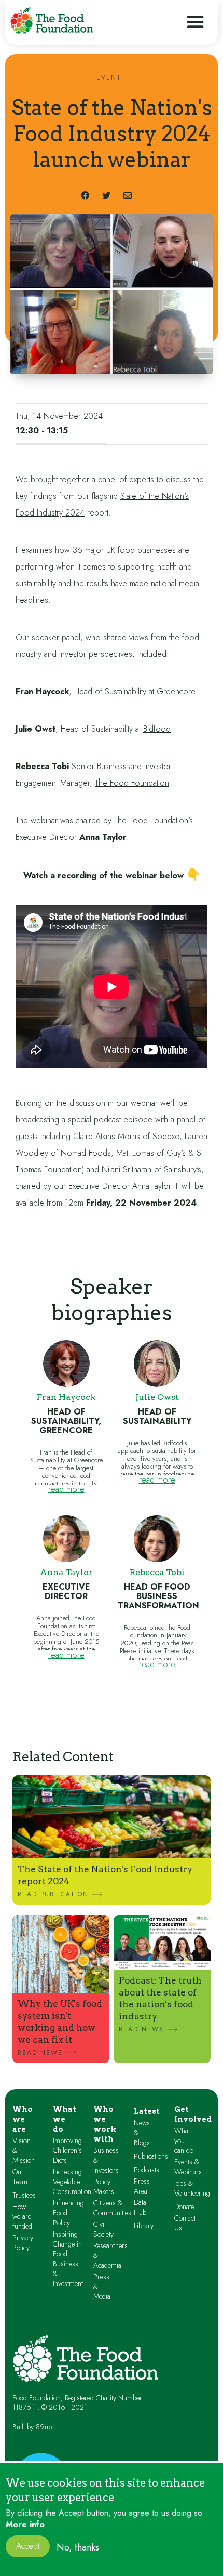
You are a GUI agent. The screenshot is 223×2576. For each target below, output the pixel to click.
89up (44, 2427)
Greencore (176, 691)
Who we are (23, 2119)
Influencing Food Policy (68, 2213)
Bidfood (157, 729)
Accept (28, 2546)
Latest (147, 2111)
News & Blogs (142, 2133)
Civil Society (103, 2229)
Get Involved (193, 2114)
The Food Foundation (132, 783)
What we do (65, 2119)
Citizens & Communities (112, 2208)
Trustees (24, 2195)
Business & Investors (106, 2161)
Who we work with (105, 2124)
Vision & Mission (24, 2151)
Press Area (142, 2186)
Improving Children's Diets (67, 2151)
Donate (184, 2207)
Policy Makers (104, 2187)
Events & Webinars (188, 2167)
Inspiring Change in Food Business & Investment (68, 2259)
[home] (52, 21)
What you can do (184, 2141)
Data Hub (140, 2208)
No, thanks (78, 2547)
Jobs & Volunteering (192, 2188)
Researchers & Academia (110, 2256)
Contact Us (185, 2223)
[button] (196, 22)
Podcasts (147, 2170)
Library (144, 2226)
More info (25, 2525)
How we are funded (22, 2217)
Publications (151, 2156)
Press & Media (102, 2287)
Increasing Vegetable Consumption (72, 2182)
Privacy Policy (23, 2243)
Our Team (20, 2177)
